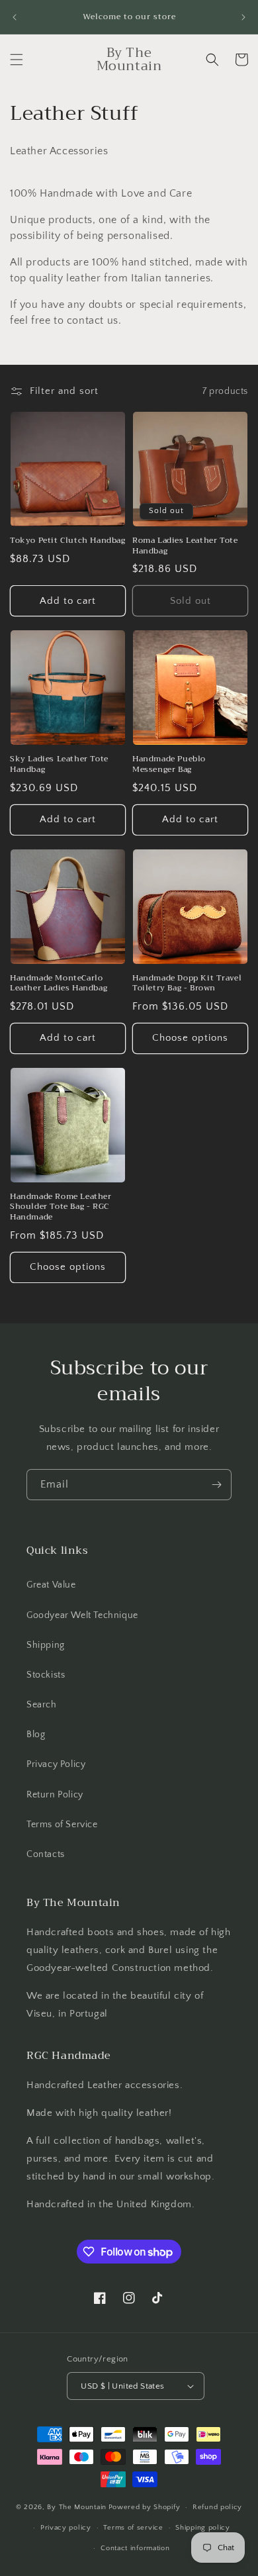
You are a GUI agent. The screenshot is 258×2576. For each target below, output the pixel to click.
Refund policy (217, 2507)
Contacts (46, 1854)
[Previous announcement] (15, 17)
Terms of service (133, 2528)
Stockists (46, 1675)
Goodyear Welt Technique (82, 1615)
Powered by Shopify (145, 2507)
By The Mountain (77, 2507)
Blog (36, 1735)
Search (42, 1705)
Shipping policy (203, 2528)
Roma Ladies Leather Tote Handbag (185, 546)
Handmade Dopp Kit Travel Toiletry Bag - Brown (187, 983)
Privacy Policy (56, 1764)
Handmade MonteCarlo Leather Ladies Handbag (59, 983)
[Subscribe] (216, 1485)
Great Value (51, 1585)
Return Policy (55, 1795)
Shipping (46, 1645)
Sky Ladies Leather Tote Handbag (59, 764)
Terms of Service (62, 1825)
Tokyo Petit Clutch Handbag (68, 541)
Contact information (135, 2548)
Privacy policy (66, 2528)
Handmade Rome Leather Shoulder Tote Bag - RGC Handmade (61, 1207)
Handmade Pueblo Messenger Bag (169, 764)
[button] (17, 60)
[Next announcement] (243, 17)
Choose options (190, 1038)
